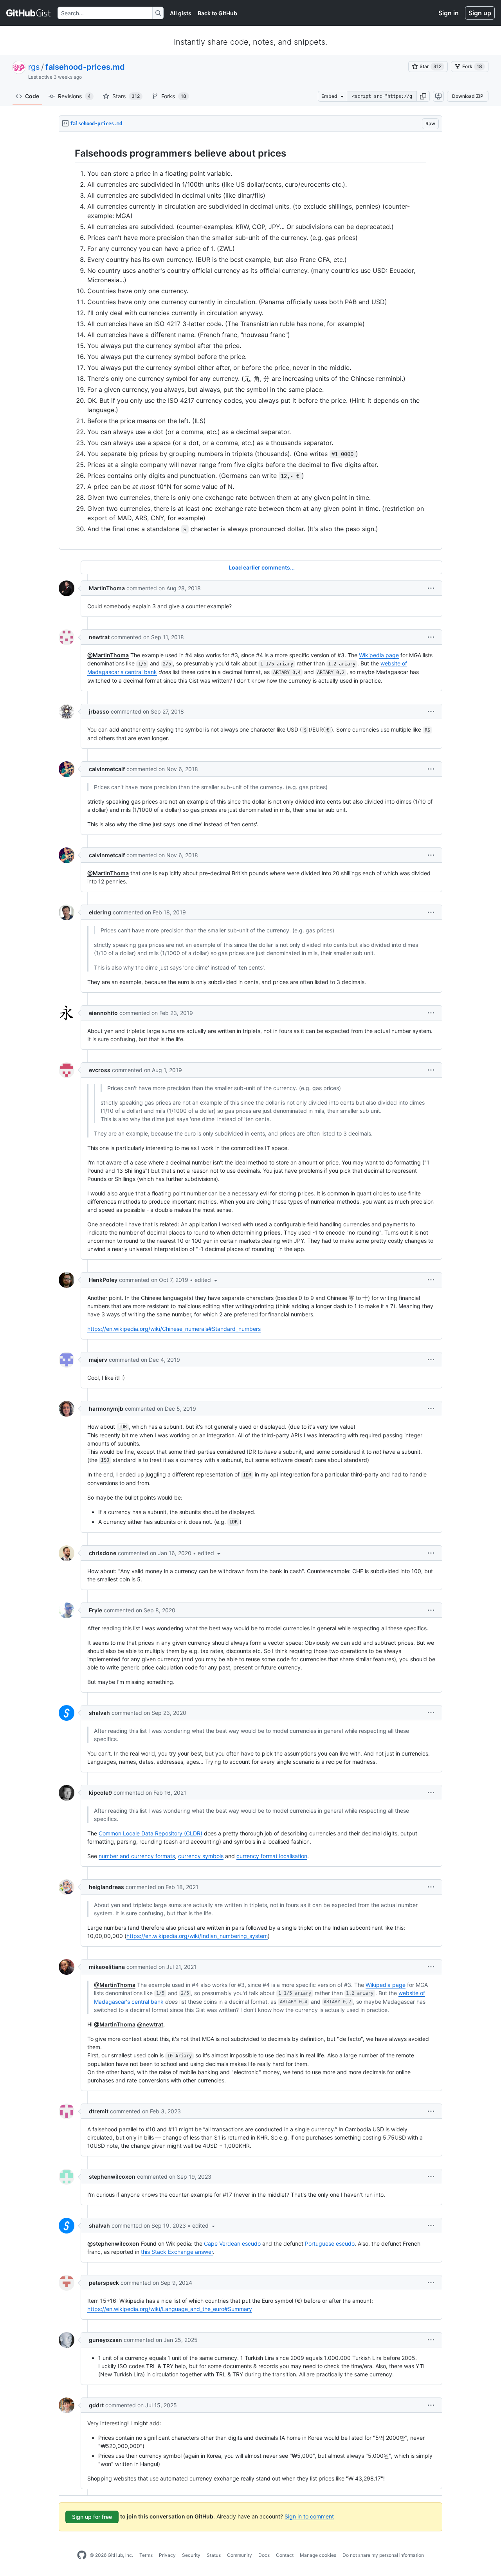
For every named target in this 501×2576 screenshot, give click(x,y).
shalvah (99, 1713)
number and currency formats (137, 1856)
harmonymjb (106, 1409)
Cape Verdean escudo (232, 2243)
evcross (100, 1070)
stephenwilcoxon (112, 2177)
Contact (285, 2555)
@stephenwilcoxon (113, 2243)
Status (214, 2555)
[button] (423, 96)
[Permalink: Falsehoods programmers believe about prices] (69, 153)
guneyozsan (105, 2340)
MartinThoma (107, 588)
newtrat (99, 637)
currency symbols (201, 1856)
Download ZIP (468, 96)
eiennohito (103, 1013)
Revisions (74, 96)
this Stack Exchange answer (177, 2252)
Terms (146, 2555)
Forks (174, 96)
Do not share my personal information (383, 2555)
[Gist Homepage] (29, 13)
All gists (181, 13)
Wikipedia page (379, 655)
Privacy (167, 2555)
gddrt (96, 2405)
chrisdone (103, 1553)
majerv (98, 1360)
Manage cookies (318, 2555)
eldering (100, 912)
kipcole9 (100, 1793)
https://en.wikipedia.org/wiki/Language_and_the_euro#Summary (170, 2309)
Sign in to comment (309, 2516)
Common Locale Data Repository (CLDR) (150, 1833)
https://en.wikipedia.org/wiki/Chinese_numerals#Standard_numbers (174, 1329)
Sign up (480, 13)
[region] (250, 341)
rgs (34, 67)
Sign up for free (92, 2517)
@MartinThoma (108, 655)
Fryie (96, 1610)
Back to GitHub (217, 13)
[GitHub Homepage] (82, 2555)
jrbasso (99, 711)
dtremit (99, 2111)
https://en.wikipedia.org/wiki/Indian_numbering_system (197, 1936)
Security (191, 2555)
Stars (126, 96)
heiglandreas (106, 1887)
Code (32, 96)
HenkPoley (103, 1280)
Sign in (449, 13)
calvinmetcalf (107, 769)
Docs (264, 2555)
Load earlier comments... (262, 567)
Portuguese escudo (330, 2243)
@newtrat (150, 2024)
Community (240, 2555)
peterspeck (104, 2283)
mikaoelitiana (107, 1967)
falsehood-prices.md (85, 67)
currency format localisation (272, 1856)
